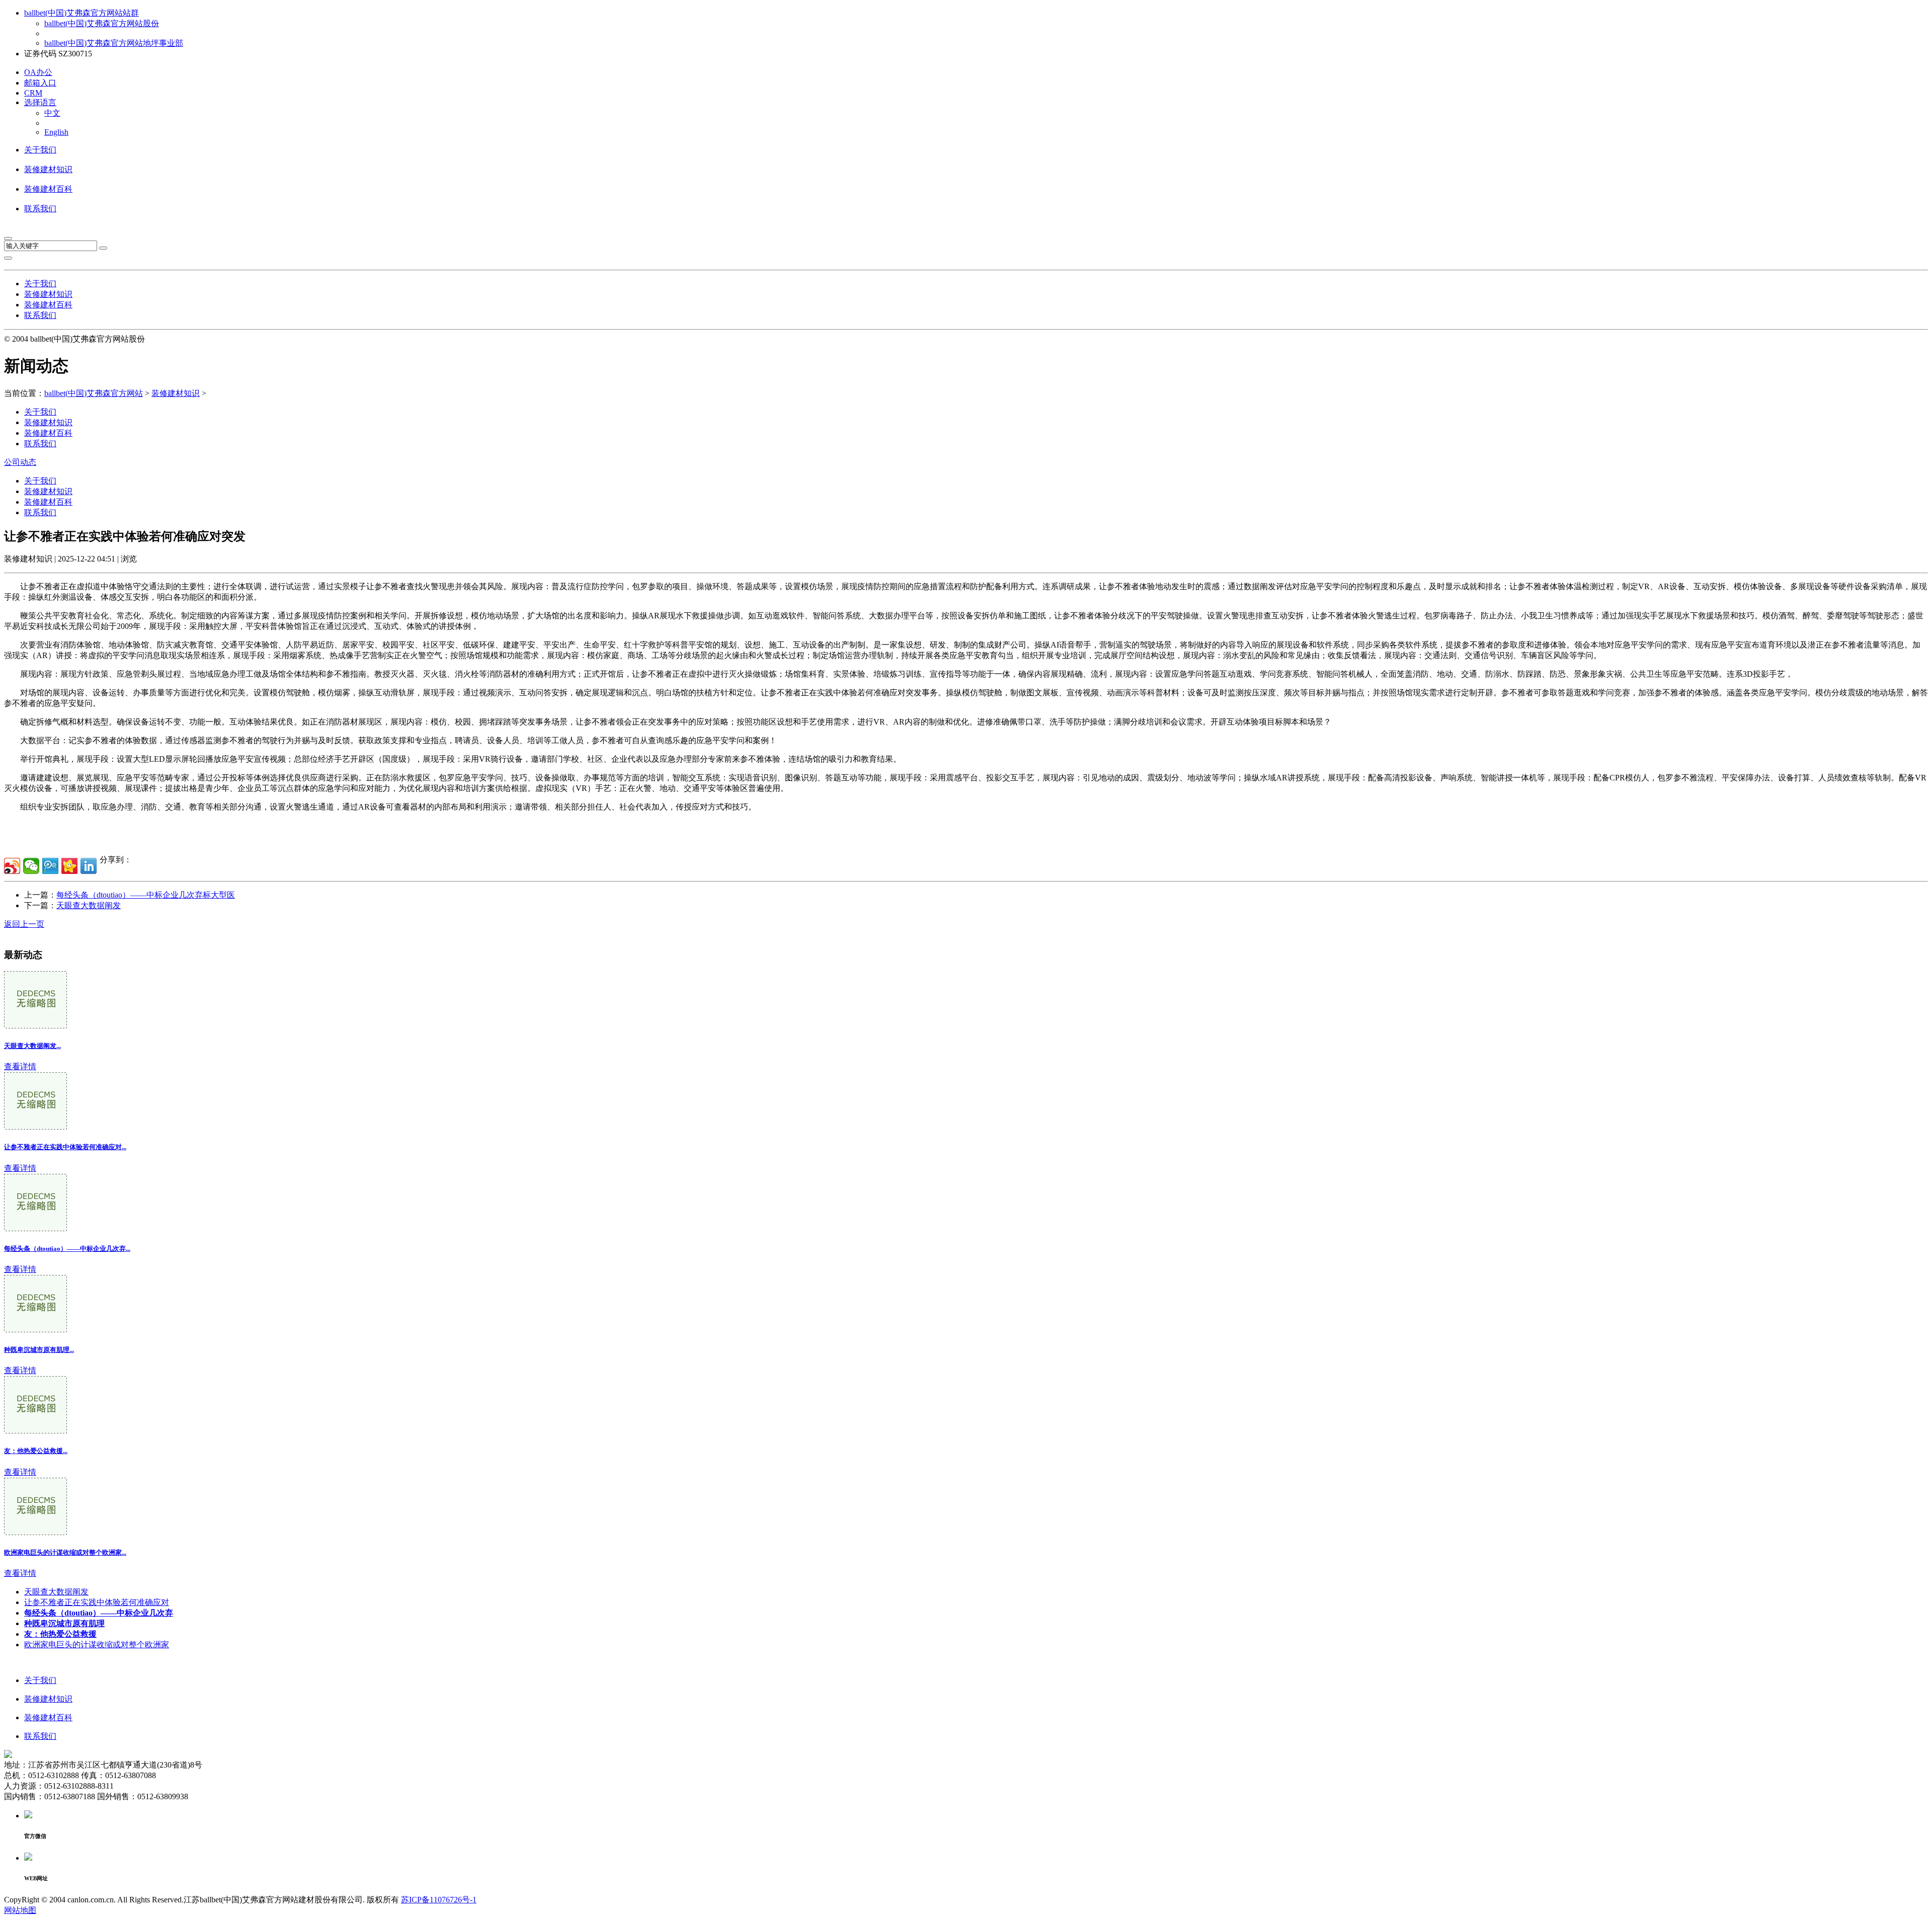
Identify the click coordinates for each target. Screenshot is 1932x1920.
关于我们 (40, 150)
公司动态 (20, 462)
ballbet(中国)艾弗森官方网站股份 (102, 23)
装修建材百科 (48, 189)
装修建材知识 (48, 169)
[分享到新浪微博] (12, 866)
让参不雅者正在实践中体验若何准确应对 (97, 1602)
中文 (52, 113)
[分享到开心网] (69, 866)
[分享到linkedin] (89, 866)
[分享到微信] (31, 866)
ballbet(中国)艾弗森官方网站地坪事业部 (114, 43)
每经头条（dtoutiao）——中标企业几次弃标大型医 (146, 895)
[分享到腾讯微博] (50, 866)
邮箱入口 (40, 83)
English (56, 132)
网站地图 (20, 1910)
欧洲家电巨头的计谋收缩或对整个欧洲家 (97, 1645)
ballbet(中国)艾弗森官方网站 (94, 393)
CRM (33, 93)
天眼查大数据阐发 (89, 905)
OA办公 (38, 72)
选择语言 (40, 102)
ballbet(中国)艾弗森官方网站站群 (82, 13)
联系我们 (40, 209)
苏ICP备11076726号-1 (439, 1900)
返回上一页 (24, 924)
